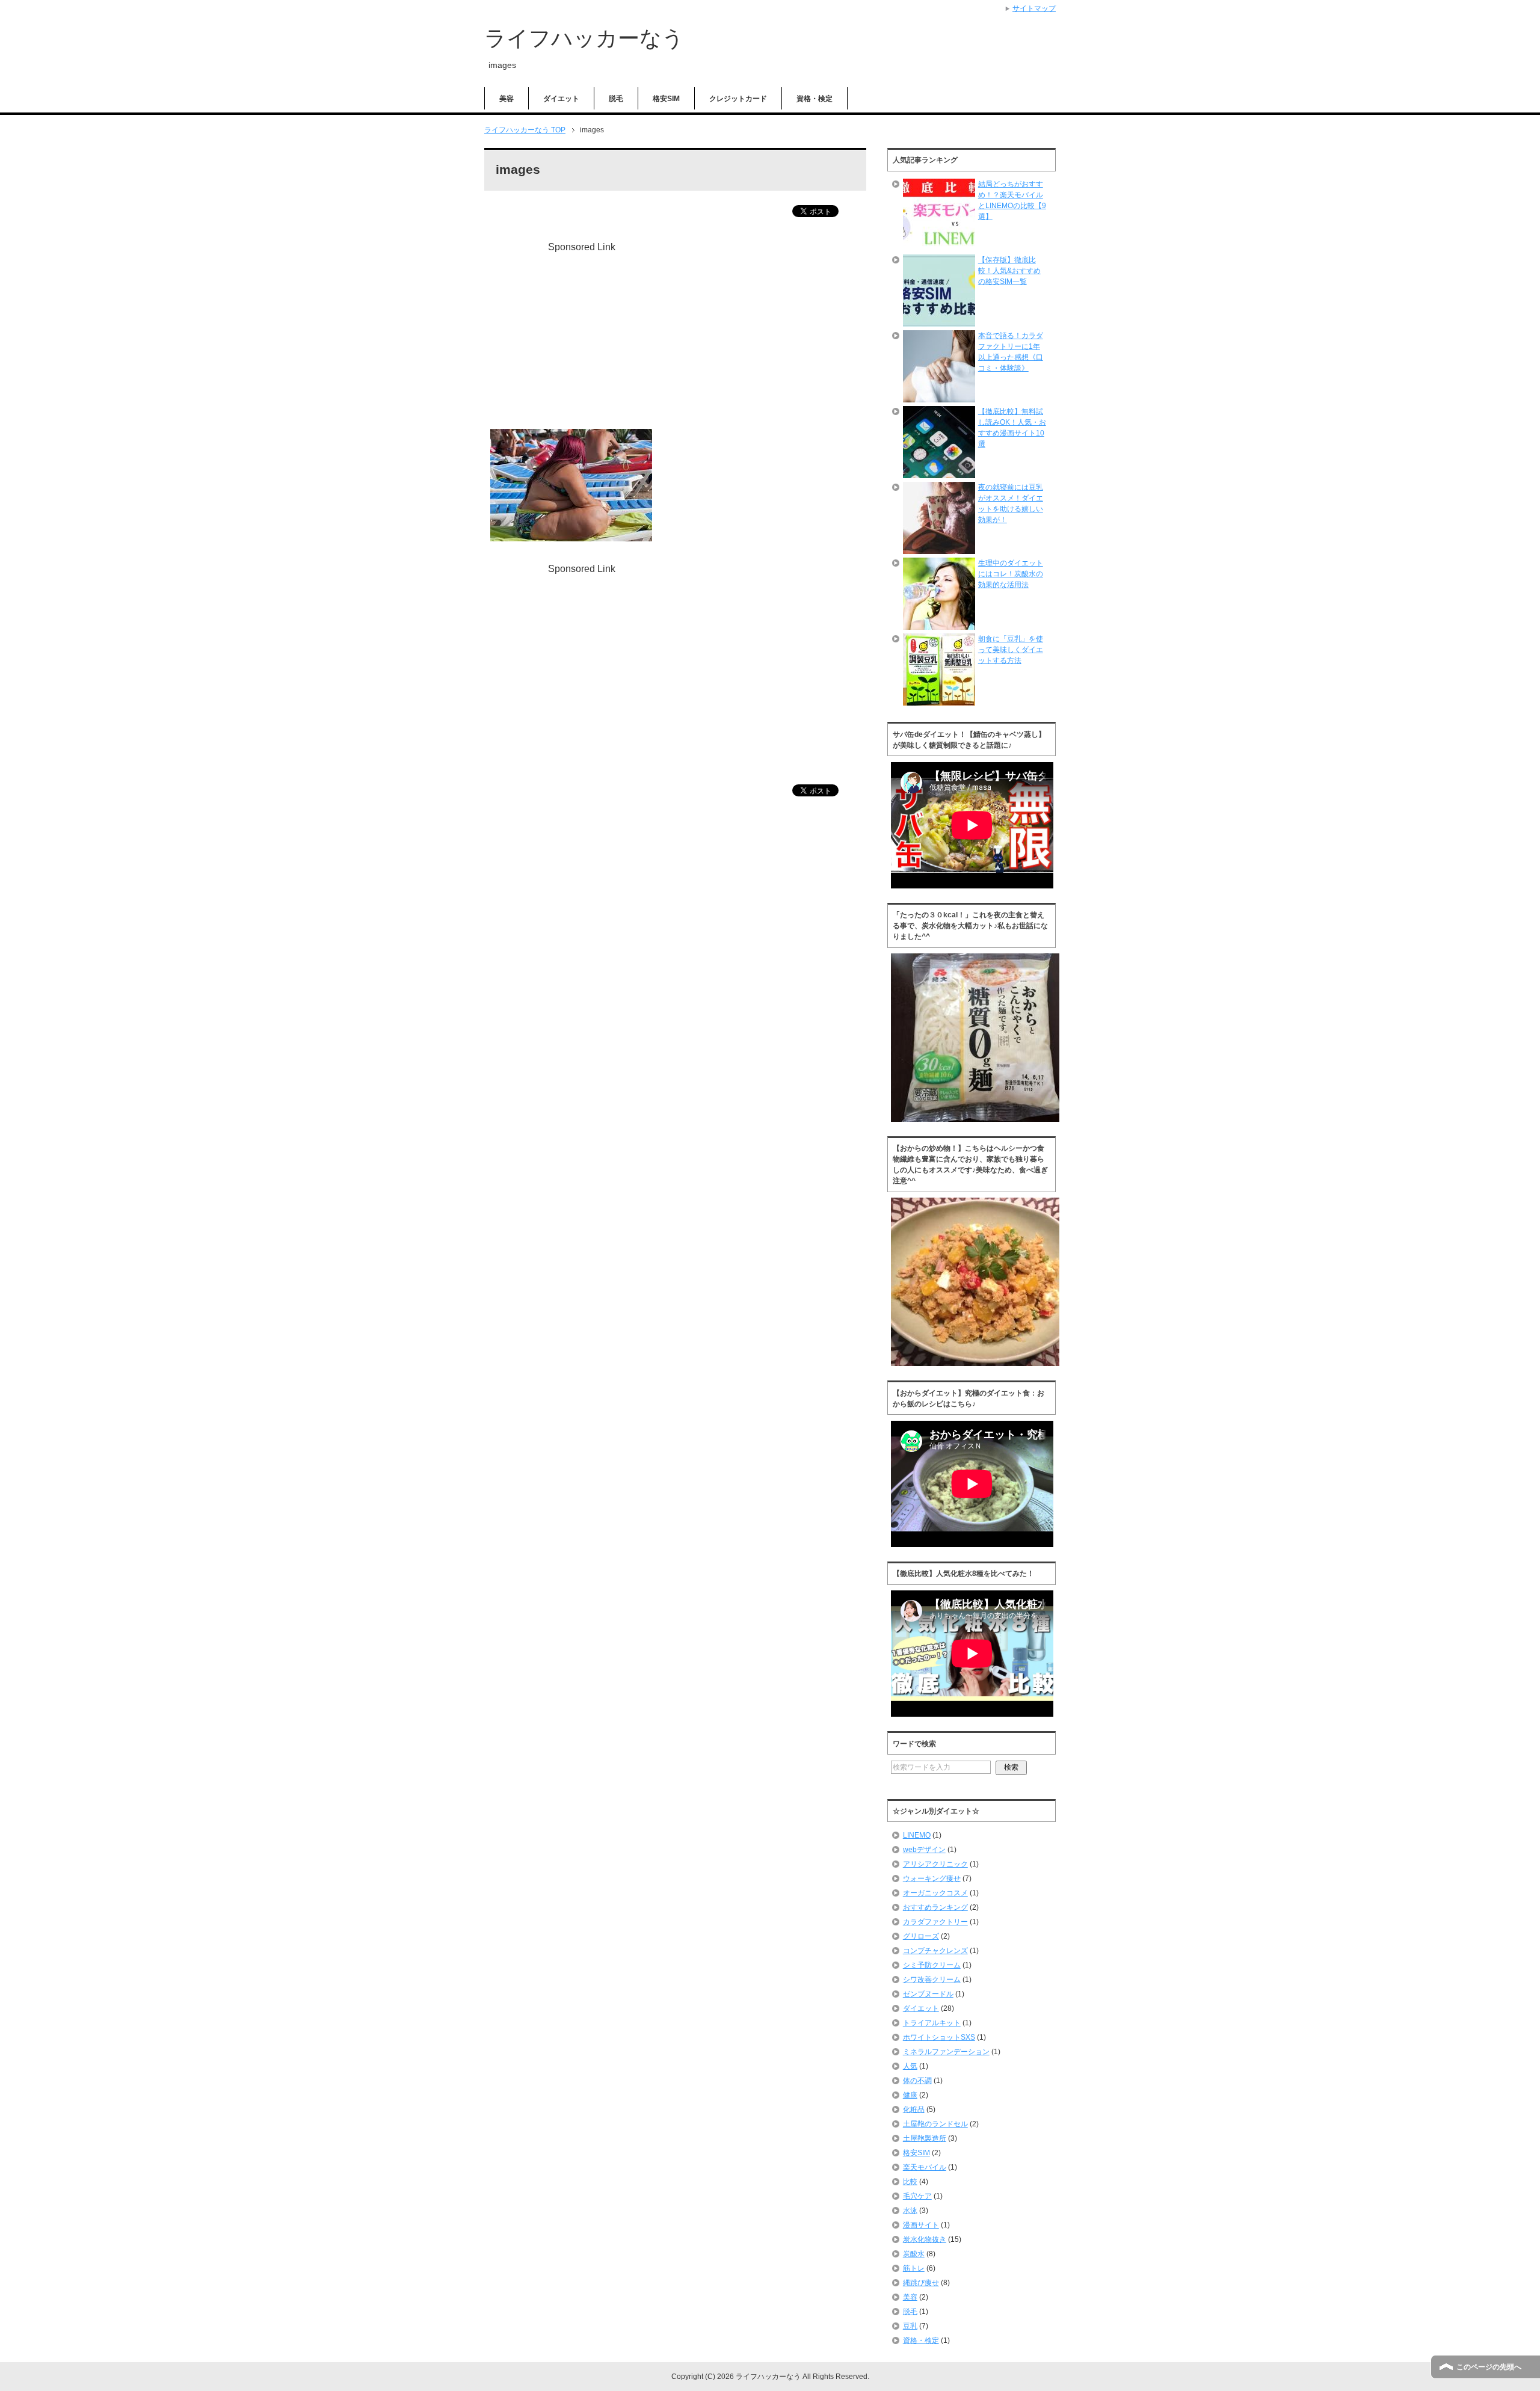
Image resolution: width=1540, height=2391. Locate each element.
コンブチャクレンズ (935, 1951)
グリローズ (921, 1936)
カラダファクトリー (935, 1922)
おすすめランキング (935, 1907)
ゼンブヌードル (928, 1994)
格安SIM (666, 99)
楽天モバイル (925, 2167)
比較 (910, 2182)
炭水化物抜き (925, 2239)
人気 (910, 2066)
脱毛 (616, 99)
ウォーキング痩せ (932, 1879)
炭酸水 (914, 2254)
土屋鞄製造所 (925, 2138)
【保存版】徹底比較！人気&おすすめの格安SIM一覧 (1009, 271)
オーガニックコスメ (935, 1893)
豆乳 (910, 2326)
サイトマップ (1034, 8)
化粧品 (914, 2109)
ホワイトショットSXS (939, 2037)
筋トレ (914, 2268)
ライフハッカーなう (584, 38)
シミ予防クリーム (932, 1965)
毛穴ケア (917, 2196)
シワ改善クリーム (932, 1980)
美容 (507, 99)
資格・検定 (815, 99)
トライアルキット (932, 2023)
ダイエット (561, 99)
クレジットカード (738, 99)
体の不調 (917, 2081)
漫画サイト (921, 2225)
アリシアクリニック (935, 1864)
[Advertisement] (591, 339)
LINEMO (917, 1835)
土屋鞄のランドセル (935, 2124)
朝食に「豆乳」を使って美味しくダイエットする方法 (1011, 650)
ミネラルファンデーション (946, 2052)
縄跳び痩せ (921, 2283)
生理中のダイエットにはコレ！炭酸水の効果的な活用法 (1011, 574)
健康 (910, 2095)
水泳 (910, 2211)
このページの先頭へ (1489, 2367)
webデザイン (924, 1850)
